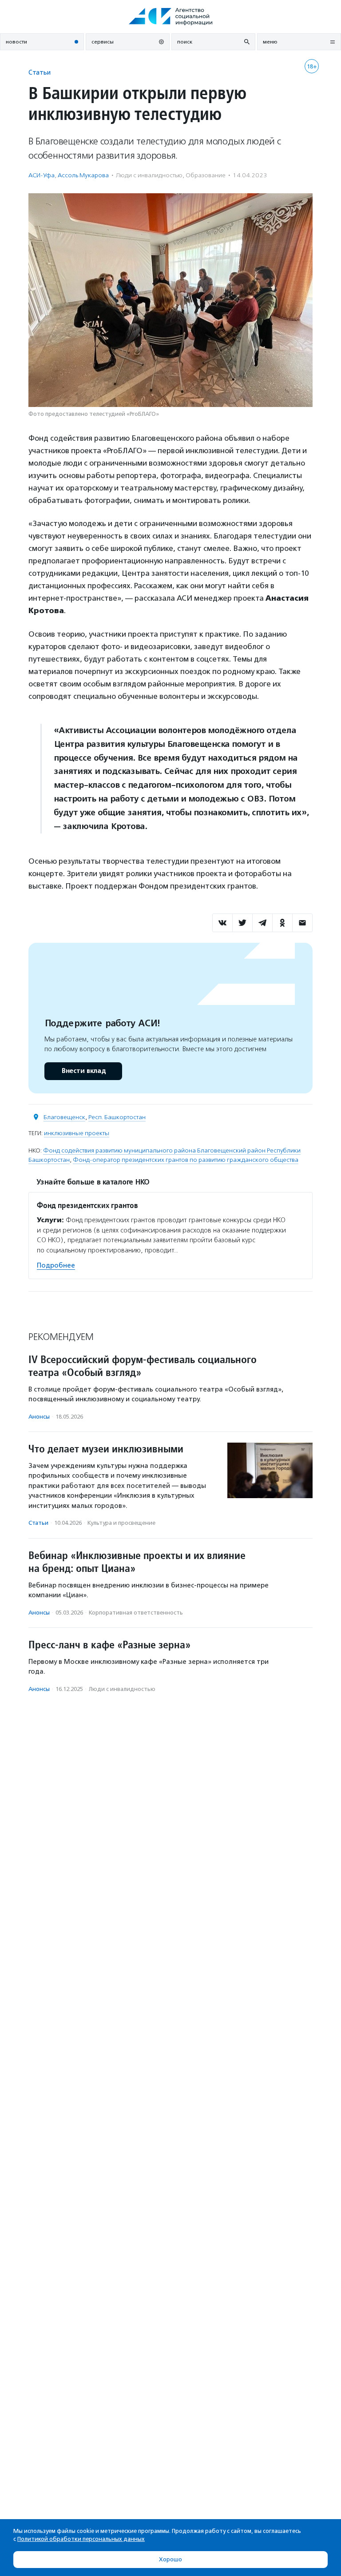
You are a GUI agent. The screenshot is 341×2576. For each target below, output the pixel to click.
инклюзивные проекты (77, 1133)
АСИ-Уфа (42, 175)
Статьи (40, 72)
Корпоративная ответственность (136, 1613)
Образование (206, 175)
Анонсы (39, 1417)
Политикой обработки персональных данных (81, 2539)
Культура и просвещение (121, 1523)
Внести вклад (83, 1071)
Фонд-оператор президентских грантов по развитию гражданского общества (186, 1160)
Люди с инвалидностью (149, 175)
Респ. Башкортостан (117, 1117)
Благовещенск (64, 1117)
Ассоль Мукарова (83, 175)
